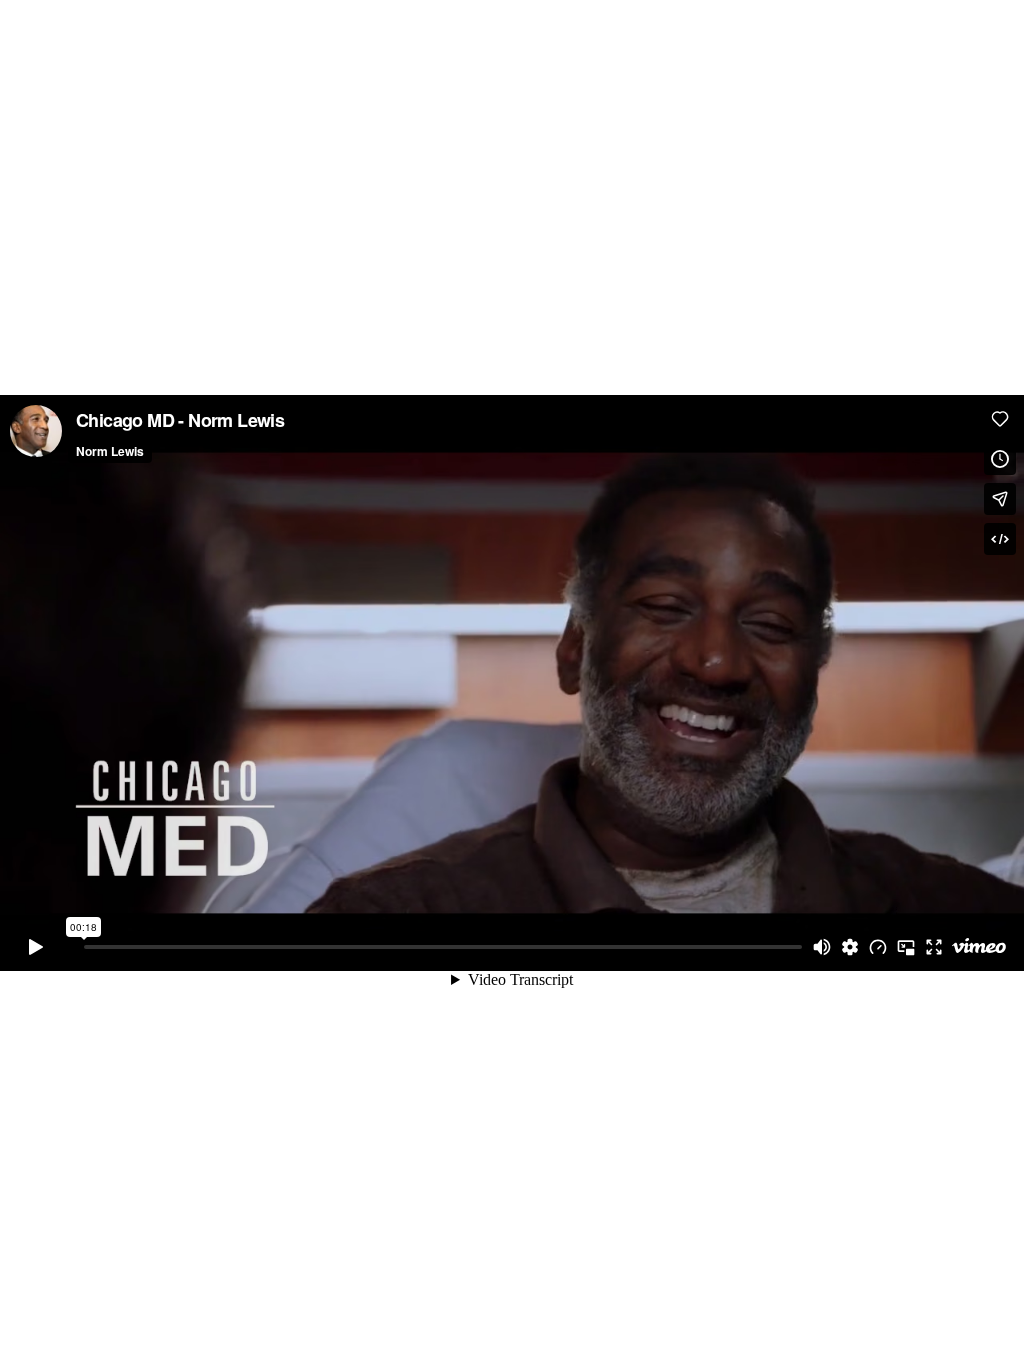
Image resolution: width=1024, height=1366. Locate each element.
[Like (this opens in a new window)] (1000, 419)
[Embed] (1000, 539)
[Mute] (822, 947)
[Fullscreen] (934, 947)
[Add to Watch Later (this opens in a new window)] (1000, 459)
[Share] (1000, 499)
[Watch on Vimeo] (979, 947)
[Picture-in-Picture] (906, 947)
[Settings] (850, 947)
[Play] (36, 947)
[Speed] (878, 947)
